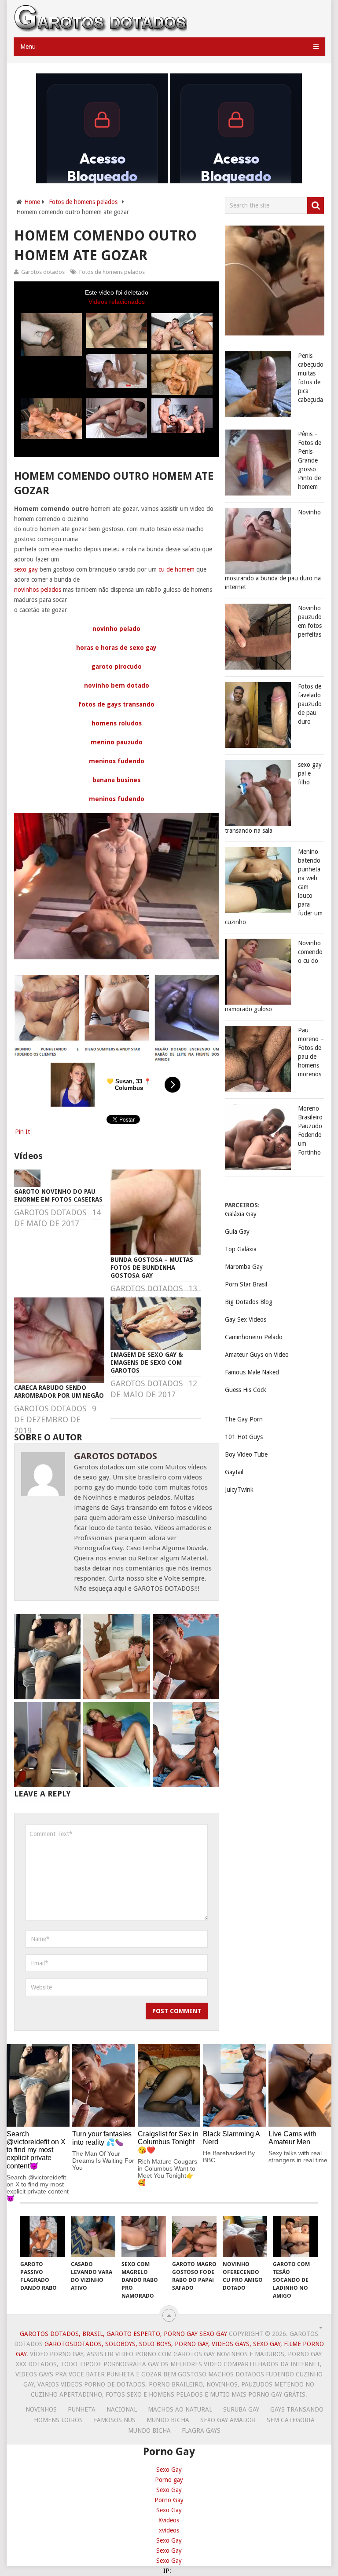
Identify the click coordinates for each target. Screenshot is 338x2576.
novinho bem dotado (117, 685)
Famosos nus (115, 2420)
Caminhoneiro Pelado (254, 1337)
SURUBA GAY (241, 2409)
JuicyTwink (239, 1490)
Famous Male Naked (252, 1372)
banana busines (116, 780)
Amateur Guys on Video (257, 1355)
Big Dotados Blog (249, 1302)
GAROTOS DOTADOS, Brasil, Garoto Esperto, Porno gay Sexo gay (123, 2334)
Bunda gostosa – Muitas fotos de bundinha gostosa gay (152, 1268)
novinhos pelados (38, 590)
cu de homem (176, 569)
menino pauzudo (117, 742)
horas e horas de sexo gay (116, 648)
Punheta (82, 2409)
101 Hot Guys (244, 1437)
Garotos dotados (43, 272)
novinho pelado (116, 629)
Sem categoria (291, 2420)
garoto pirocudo (117, 667)
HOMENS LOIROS (58, 2420)
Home (32, 202)
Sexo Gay (169, 2470)
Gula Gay (237, 1232)
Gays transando (297, 2409)
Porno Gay (169, 2500)
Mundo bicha (168, 2420)
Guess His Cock (246, 1390)
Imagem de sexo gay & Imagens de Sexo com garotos (147, 1363)
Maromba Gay (244, 1267)
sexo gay (26, 569)
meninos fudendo (117, 761)
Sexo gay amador (228, 2420)
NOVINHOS (41, 2409)
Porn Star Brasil (246, 1284)
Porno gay (169, 2480)
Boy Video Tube (246, 1454)
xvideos (169, 2530)
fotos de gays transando (116, 704)
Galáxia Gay (241, 1214)
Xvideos (169, 2520)
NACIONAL (122, 2409)
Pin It (22, 1132)
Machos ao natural (180, 2409)
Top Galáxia (241, 1249)
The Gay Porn (244, 1419)
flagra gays (201, 2430)
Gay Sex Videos (246, 1319)
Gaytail (234, 1472)
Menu (28, 47)
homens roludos (117, 723)
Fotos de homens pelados (83, 202)
